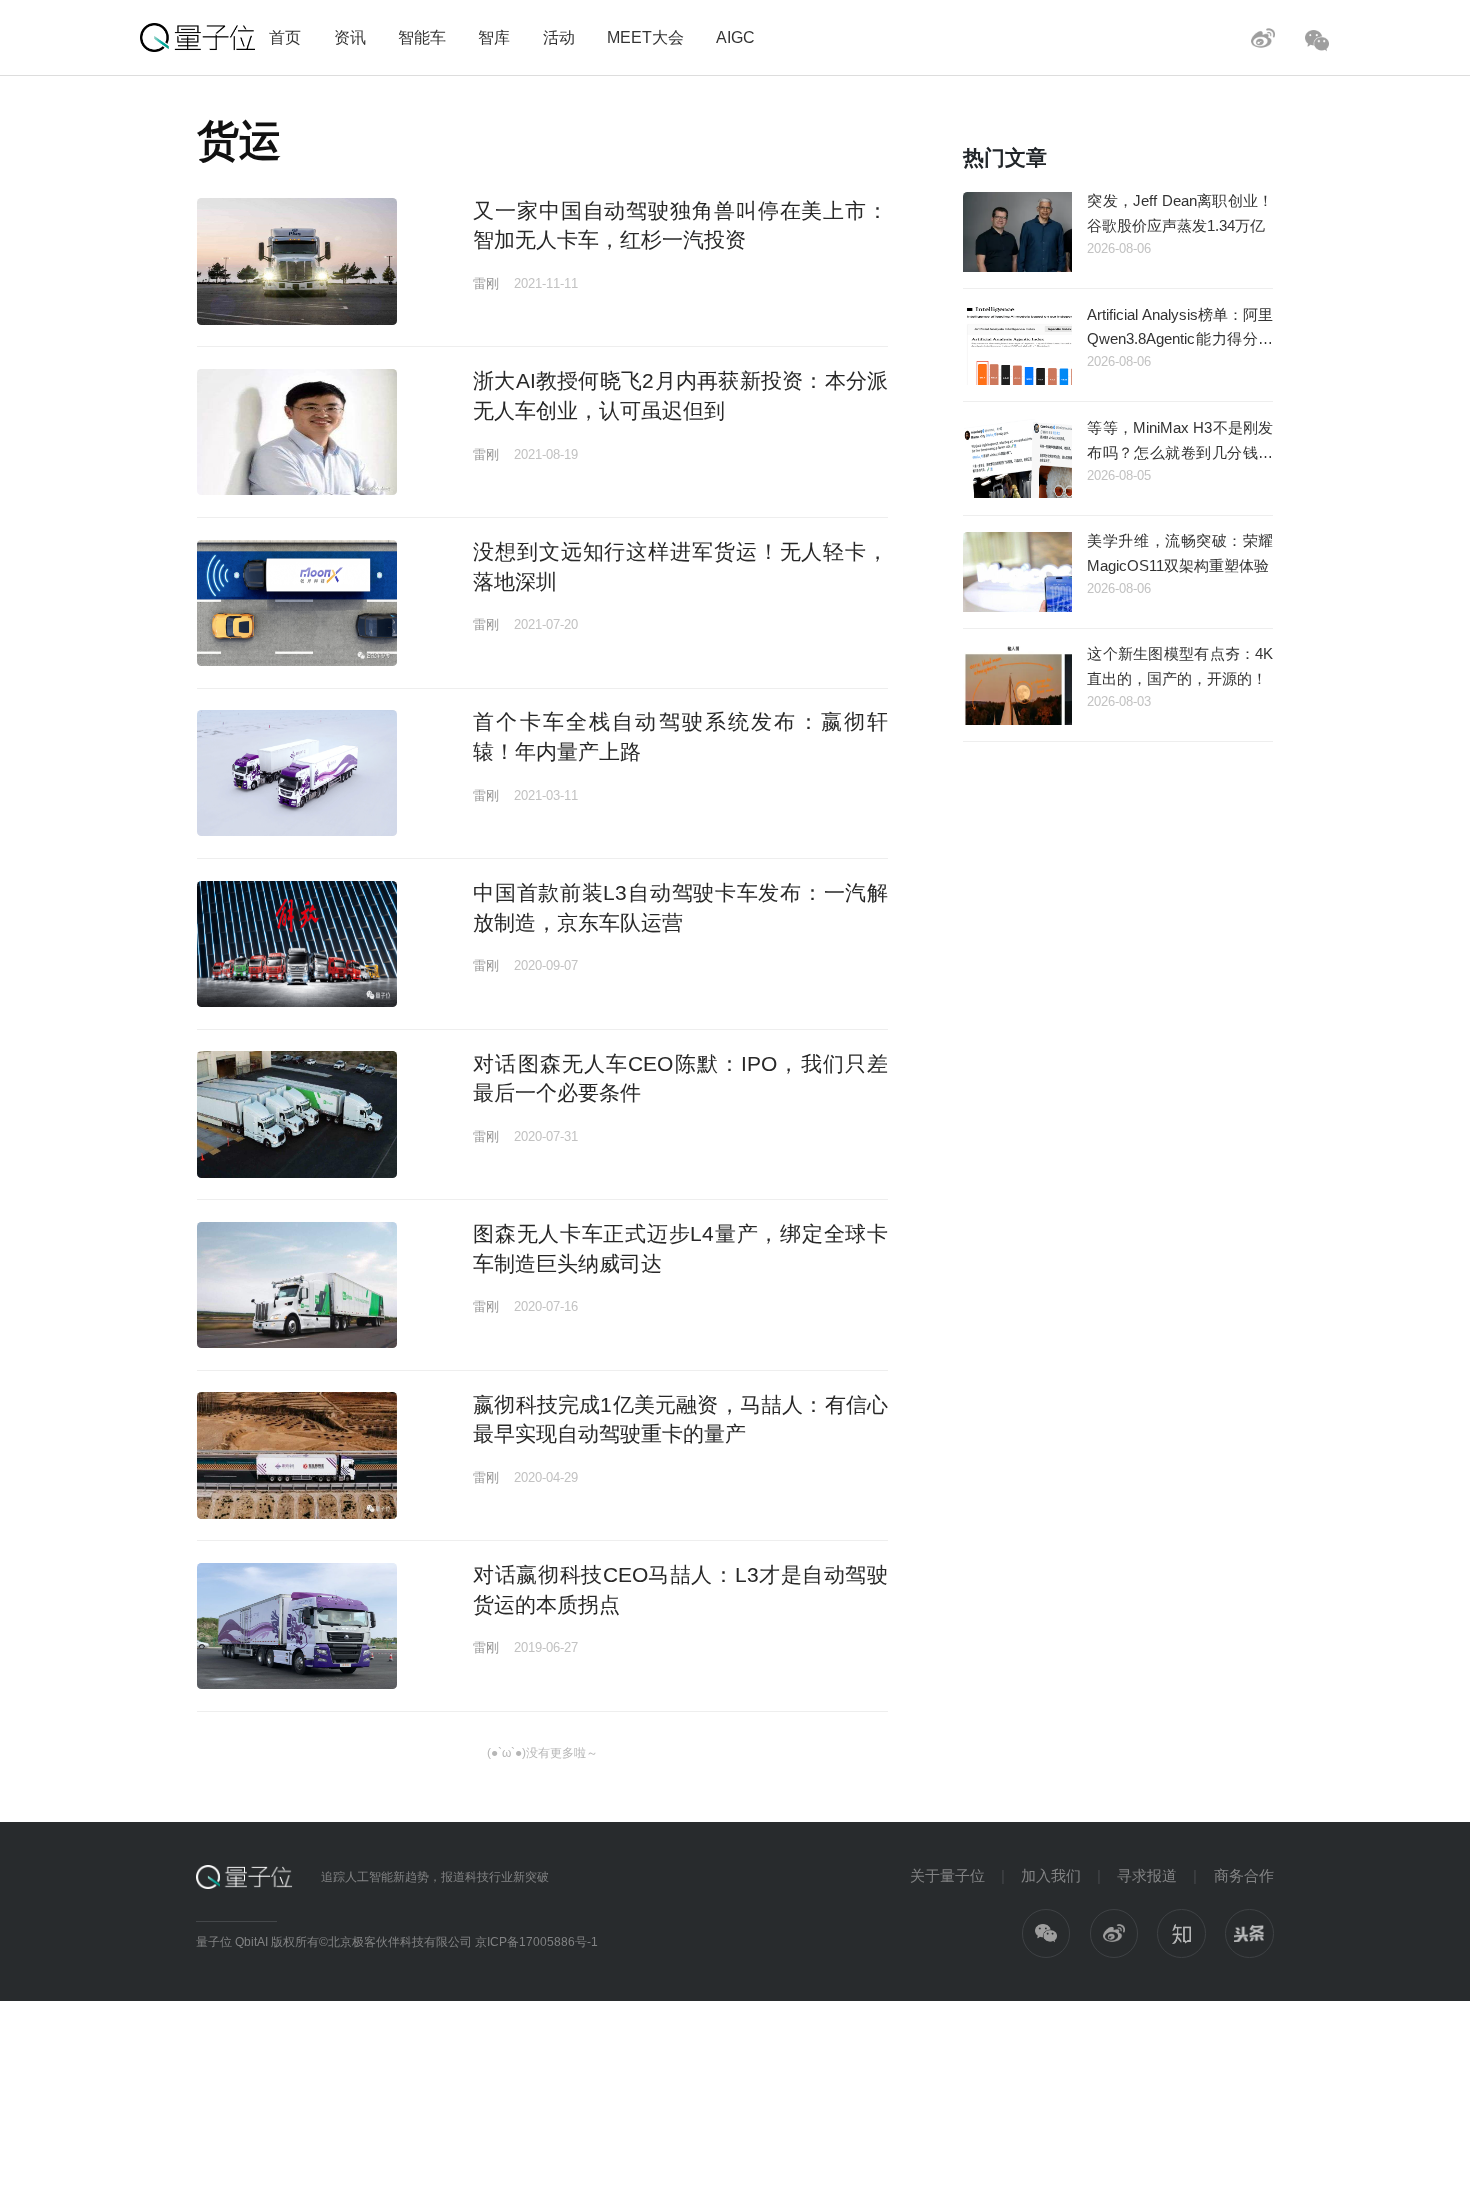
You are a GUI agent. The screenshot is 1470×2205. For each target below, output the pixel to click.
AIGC (735, 37)
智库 (494, 37)
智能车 (422, 37)
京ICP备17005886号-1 (536, 1942)
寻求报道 (1147, 1875)
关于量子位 (947, 1875)
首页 (285, 37)
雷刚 (486, 283)
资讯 (350, 37)
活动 (559, 37)
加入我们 (1051, 1875)
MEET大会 (645, 37)
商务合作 (1244, 1875)
